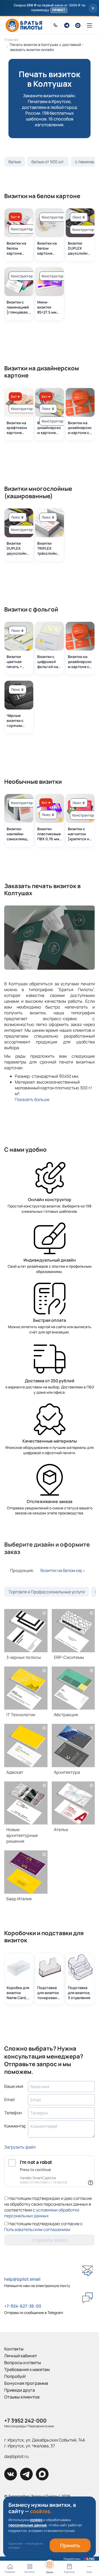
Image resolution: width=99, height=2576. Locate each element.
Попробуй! (15, 2376)
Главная (11, 39)
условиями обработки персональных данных (42, 2213)
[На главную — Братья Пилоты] (24, 25)
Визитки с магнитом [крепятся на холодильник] (80, 834)
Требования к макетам (27, 2369)
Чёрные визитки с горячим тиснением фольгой (16, 721)
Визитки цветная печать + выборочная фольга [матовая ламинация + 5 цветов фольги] (18, 662)
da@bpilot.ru (16, 2456)
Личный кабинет (21, 2356)
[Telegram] (67, 25)
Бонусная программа (26, 2383)
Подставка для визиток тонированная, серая (49, 1993)
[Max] (78, 25)
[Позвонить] (56, 25)
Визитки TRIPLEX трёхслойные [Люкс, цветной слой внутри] (49, 548)
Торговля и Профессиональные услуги (47, 1592)
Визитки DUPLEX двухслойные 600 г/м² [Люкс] (80, 248)
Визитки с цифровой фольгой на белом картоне (48, 662)
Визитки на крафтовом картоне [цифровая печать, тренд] (17, 428)
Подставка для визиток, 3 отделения (79, 1993)
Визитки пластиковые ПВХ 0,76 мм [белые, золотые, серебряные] (49, 834)
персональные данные (28, 2525)
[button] (49, 8)
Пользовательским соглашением (37, 2229)
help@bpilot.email (22, 2279)
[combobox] (63, 1570)
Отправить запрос (50, 2240)
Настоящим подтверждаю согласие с (43, 2227)
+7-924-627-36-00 (23, 2306)
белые (15, 162)
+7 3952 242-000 (25, 2421)
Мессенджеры (15, 2426)
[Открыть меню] (89, 25)
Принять (70, 2545)
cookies (36, 2520)
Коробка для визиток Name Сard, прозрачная (18, 1993)
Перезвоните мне (41, 2426)
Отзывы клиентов (22, 2397)
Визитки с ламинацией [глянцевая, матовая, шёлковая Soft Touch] (18, 307)
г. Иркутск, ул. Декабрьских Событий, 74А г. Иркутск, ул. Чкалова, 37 (45, 2443)
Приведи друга (20, 2390)
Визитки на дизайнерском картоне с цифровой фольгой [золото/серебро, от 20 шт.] (80, 428)
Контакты (14, 2349)
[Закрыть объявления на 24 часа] (93, 8)
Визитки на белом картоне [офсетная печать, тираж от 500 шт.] (49, 248)
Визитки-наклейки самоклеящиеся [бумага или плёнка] (19, 834)
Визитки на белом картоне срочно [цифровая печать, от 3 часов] (17, 248)
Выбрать (26, 1633)
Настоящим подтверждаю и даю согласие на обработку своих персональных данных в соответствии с (48, 2207)
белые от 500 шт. (48, 162)
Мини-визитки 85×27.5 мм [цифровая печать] (47, 307)
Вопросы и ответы (23, 2363)
